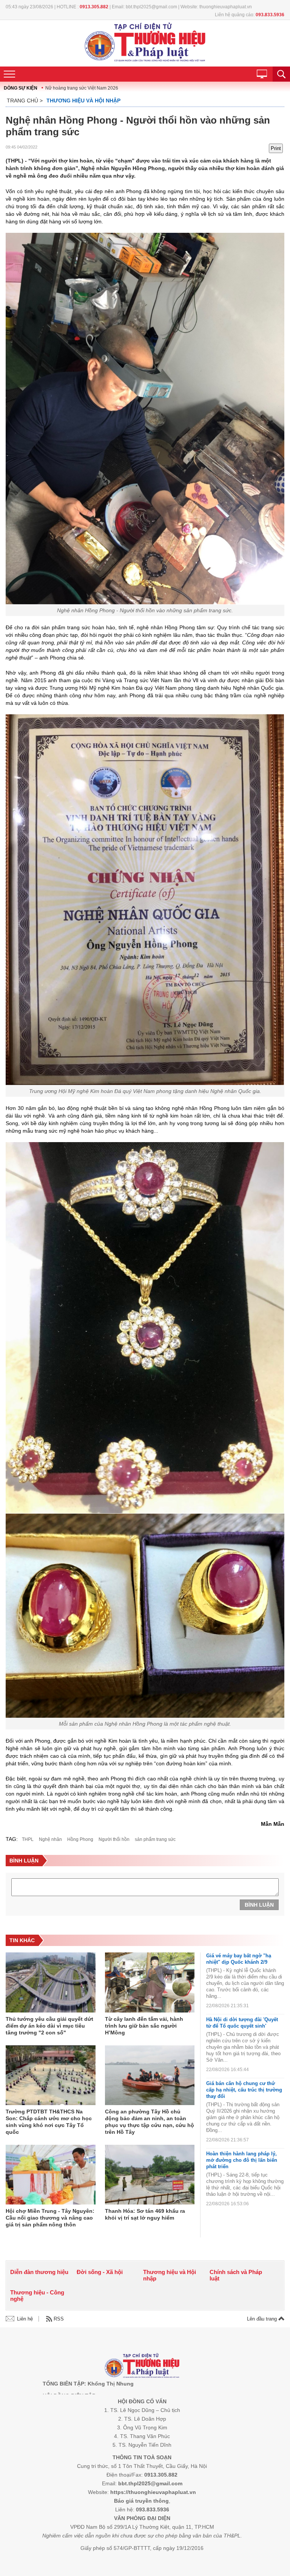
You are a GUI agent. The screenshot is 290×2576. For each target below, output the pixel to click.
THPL (28, 1839)
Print (276, 148)
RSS (59, 2319)
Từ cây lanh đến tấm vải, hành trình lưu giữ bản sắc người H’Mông (144, 2026)
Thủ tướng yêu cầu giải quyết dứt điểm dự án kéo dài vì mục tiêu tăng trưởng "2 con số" (49, 2026)
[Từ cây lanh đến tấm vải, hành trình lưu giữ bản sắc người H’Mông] (150, 1983)
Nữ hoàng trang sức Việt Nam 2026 (82, 88)
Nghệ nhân (50, 1839)
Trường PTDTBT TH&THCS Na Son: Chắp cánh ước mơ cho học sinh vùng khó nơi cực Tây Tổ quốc (49, 2122)
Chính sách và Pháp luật (236, 2275)
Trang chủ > (25, 101)
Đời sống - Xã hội (100, 2272)
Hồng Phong (80, 1839)
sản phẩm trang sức (155, 1839)
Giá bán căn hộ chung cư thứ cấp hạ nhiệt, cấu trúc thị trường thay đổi (244, 2090)
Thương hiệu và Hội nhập (83, 101)
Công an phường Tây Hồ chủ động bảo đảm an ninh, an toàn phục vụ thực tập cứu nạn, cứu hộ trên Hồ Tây (150, 2122)
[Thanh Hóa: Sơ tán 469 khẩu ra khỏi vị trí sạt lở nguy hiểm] (150, 2175)
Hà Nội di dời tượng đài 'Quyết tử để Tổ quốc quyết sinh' (242, 2023)
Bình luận (259, 1905)
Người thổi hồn (114, 1839)
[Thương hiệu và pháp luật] (142, 2366)
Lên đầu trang (263, 2319)
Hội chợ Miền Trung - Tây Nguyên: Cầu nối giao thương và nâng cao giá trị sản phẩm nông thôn (50, 2218)
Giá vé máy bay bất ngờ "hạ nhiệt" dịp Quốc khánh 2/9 (239, 1959)
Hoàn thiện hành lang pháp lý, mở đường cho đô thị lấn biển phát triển (242, 2160)
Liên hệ (25, 2319)
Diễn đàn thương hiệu (39, 2272)
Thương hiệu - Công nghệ (37, 2296)
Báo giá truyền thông (141, 2501)
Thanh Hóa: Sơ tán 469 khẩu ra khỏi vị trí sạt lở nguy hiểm (145, 2214)
